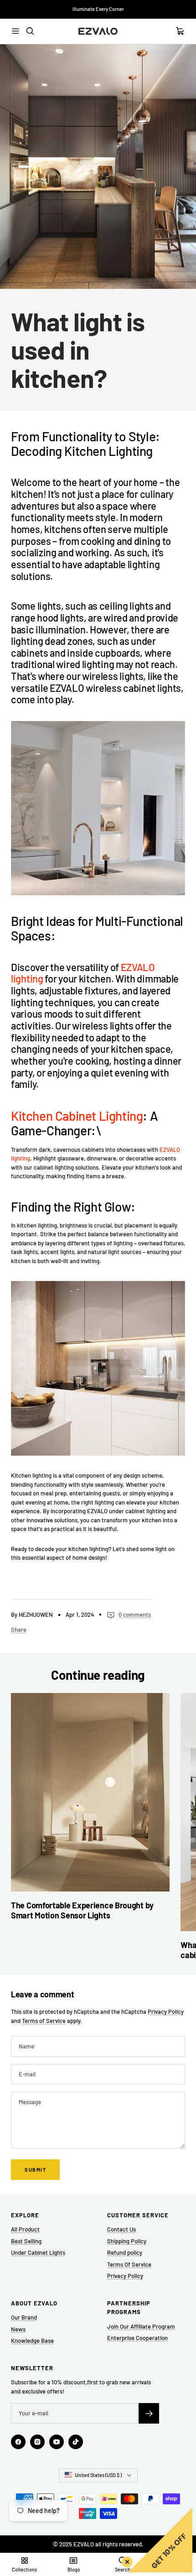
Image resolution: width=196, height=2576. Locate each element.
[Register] (149, 2413)
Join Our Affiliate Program (141, 2326)
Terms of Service (44, 2021)
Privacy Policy (166, 2012)
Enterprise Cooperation (137, 2338)
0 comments (135, 1615)
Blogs (74, 2569)
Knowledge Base (32, 2341)
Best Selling (26, 2241)
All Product (25, 2229)
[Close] (125, 2560)
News (18, 2329)
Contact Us (121, 2229)
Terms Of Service (129, 2264)
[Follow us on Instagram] (37, 2442)
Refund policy (125, 2252)
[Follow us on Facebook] (18, 2442)
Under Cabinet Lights (38, 2252)
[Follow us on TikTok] (76, 2442)
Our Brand (24, 2317)
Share (19, 1630)
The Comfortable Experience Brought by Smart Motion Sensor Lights (82, 1910)
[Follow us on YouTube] (57, 2442)
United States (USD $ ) (98, 2475)
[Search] (30, 31)
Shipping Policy (127, 2241)
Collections (24, 2569)
